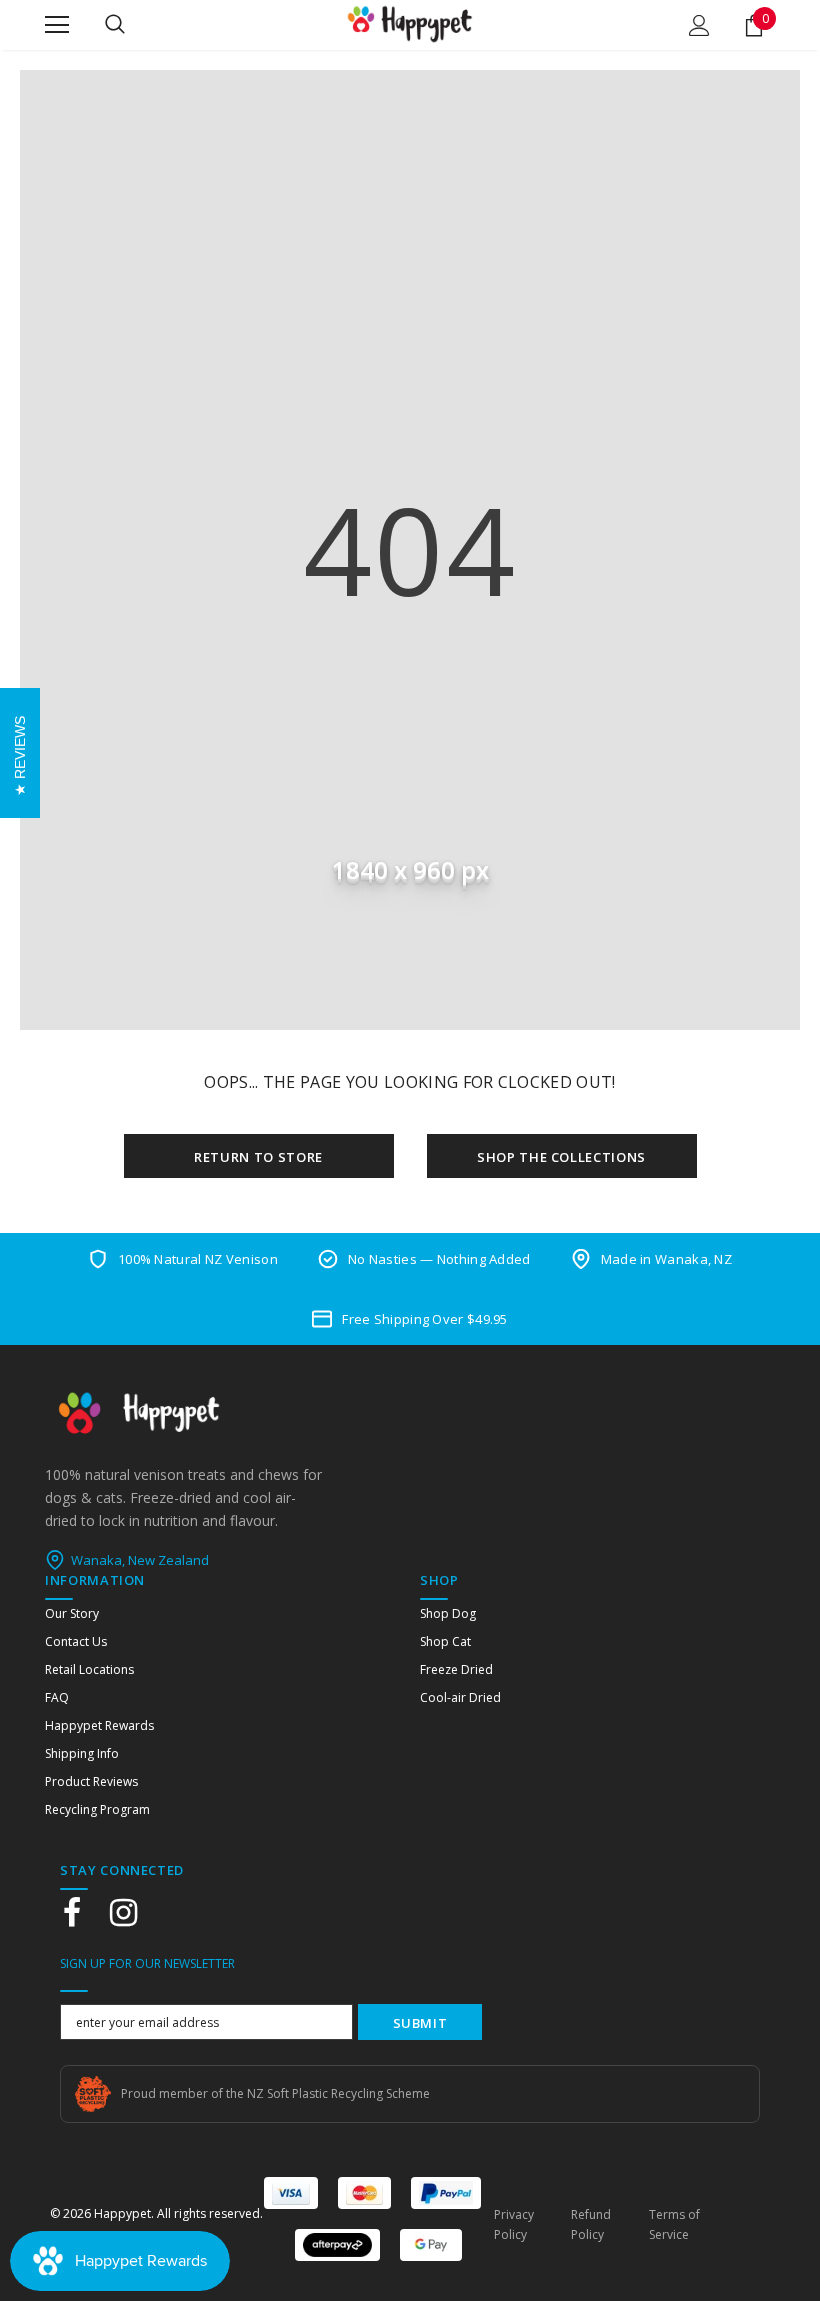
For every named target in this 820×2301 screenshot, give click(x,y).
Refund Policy (591, 2224)
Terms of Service (674, 2224)
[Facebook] (72, 1913)
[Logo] (410, 24)
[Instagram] (123, 1913)
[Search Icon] (115, 25)
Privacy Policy (514, 2224)
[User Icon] (699, 25)
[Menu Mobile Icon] (57, 25)
